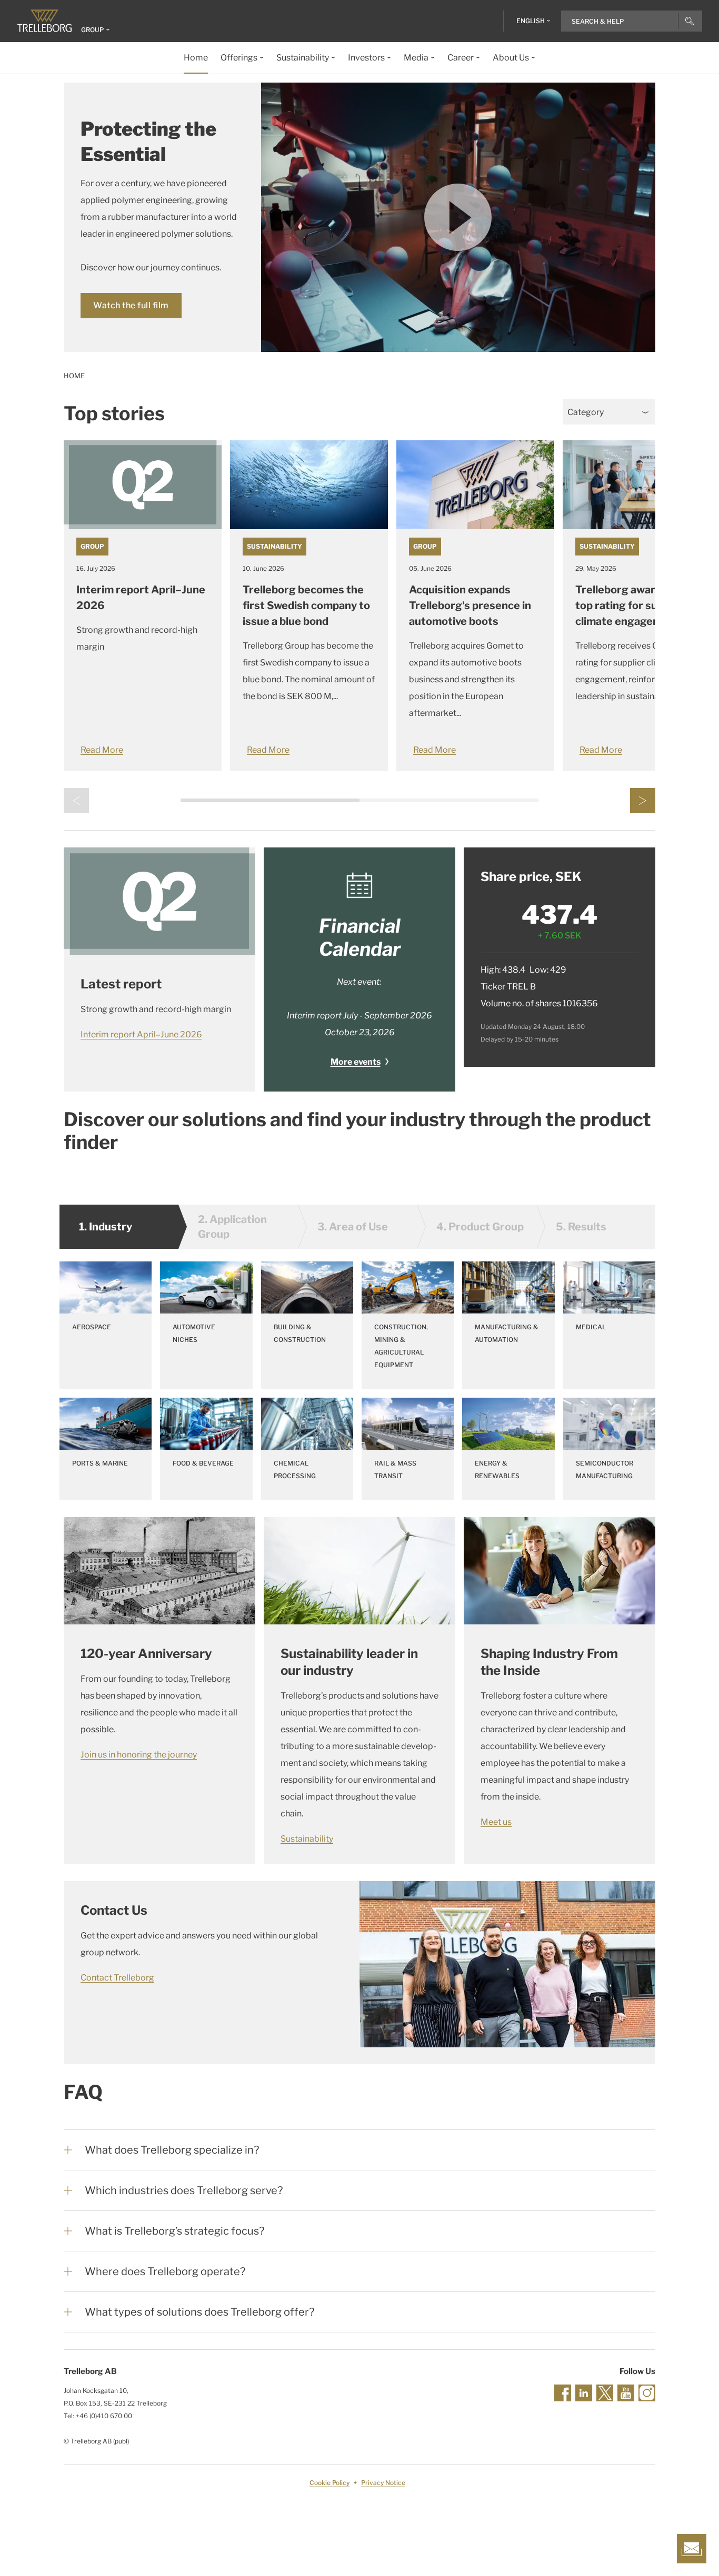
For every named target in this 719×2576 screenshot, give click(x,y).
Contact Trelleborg (117, 1978)
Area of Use (353, 1227)
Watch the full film (131, 305)
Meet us (496, 1822)
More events (356, 1062)
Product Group (480, 1227)
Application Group (232, 1227)
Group (92, 546)
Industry (106, 1227)
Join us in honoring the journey (139, 1755)
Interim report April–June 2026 (141, 1034)
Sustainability (274, 546)
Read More (102, 750)
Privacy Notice (383, 2483)
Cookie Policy (329, 2483)
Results (581, 1227)
